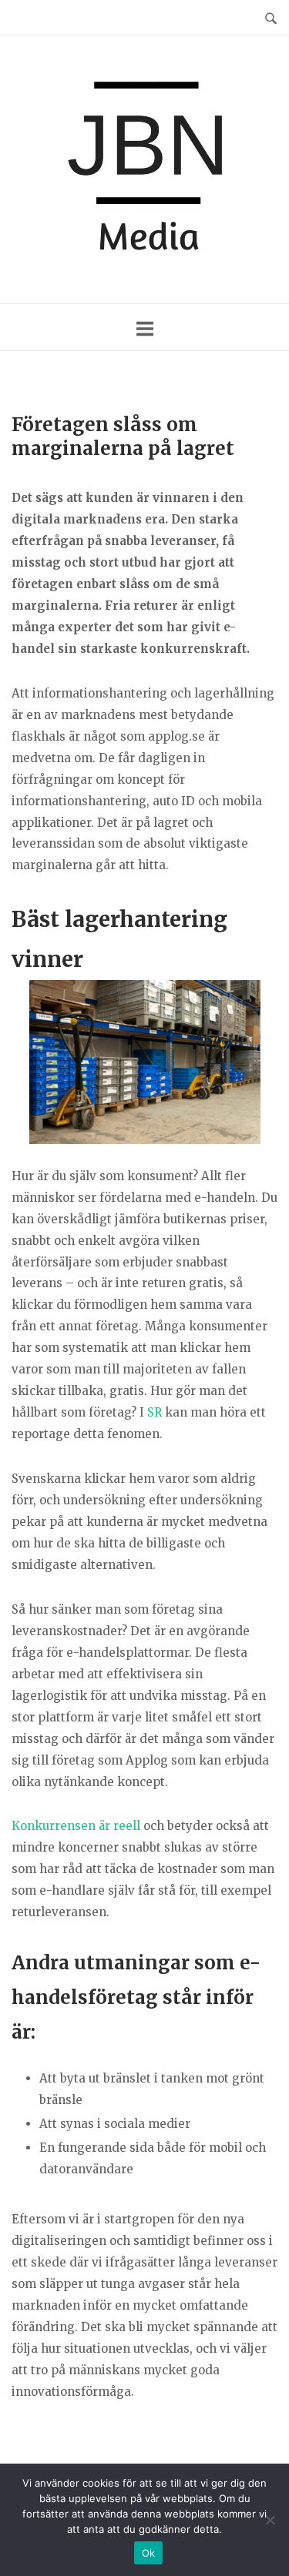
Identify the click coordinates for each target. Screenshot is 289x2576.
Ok (149, 2553)
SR (155, 1412)
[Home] (145, 169)
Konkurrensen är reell (76, 1826)
